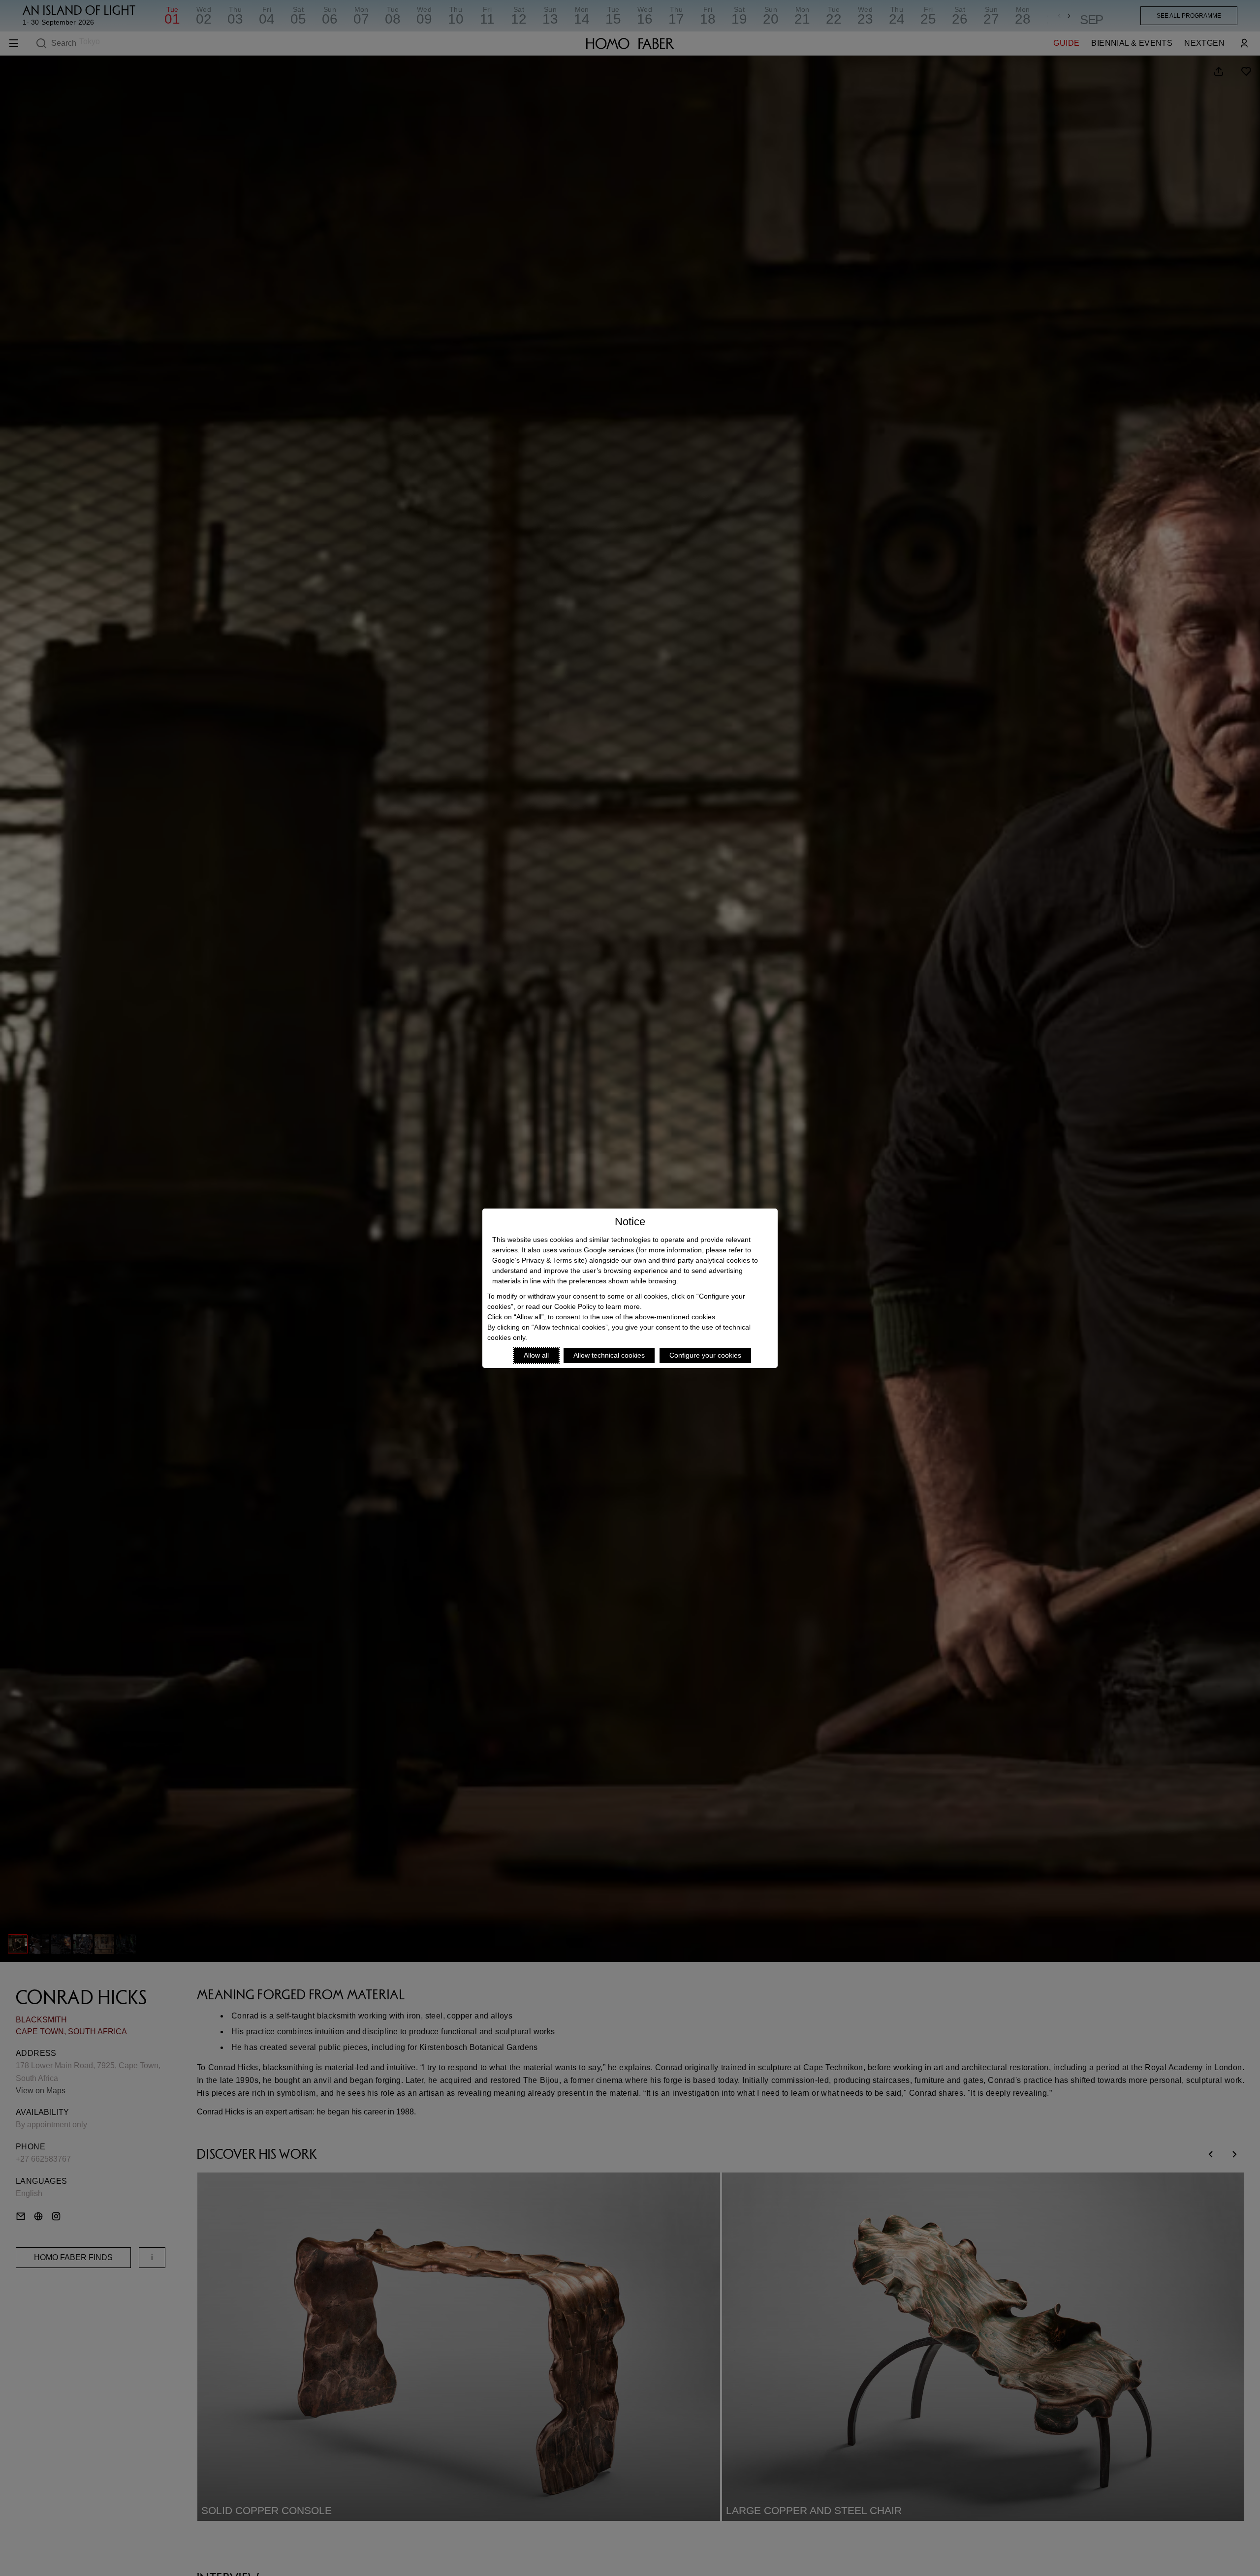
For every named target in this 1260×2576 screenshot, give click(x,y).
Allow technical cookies (609, 1355)
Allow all (536, 1355)
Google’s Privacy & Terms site (538, 1260)
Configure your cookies (705, 1355)
